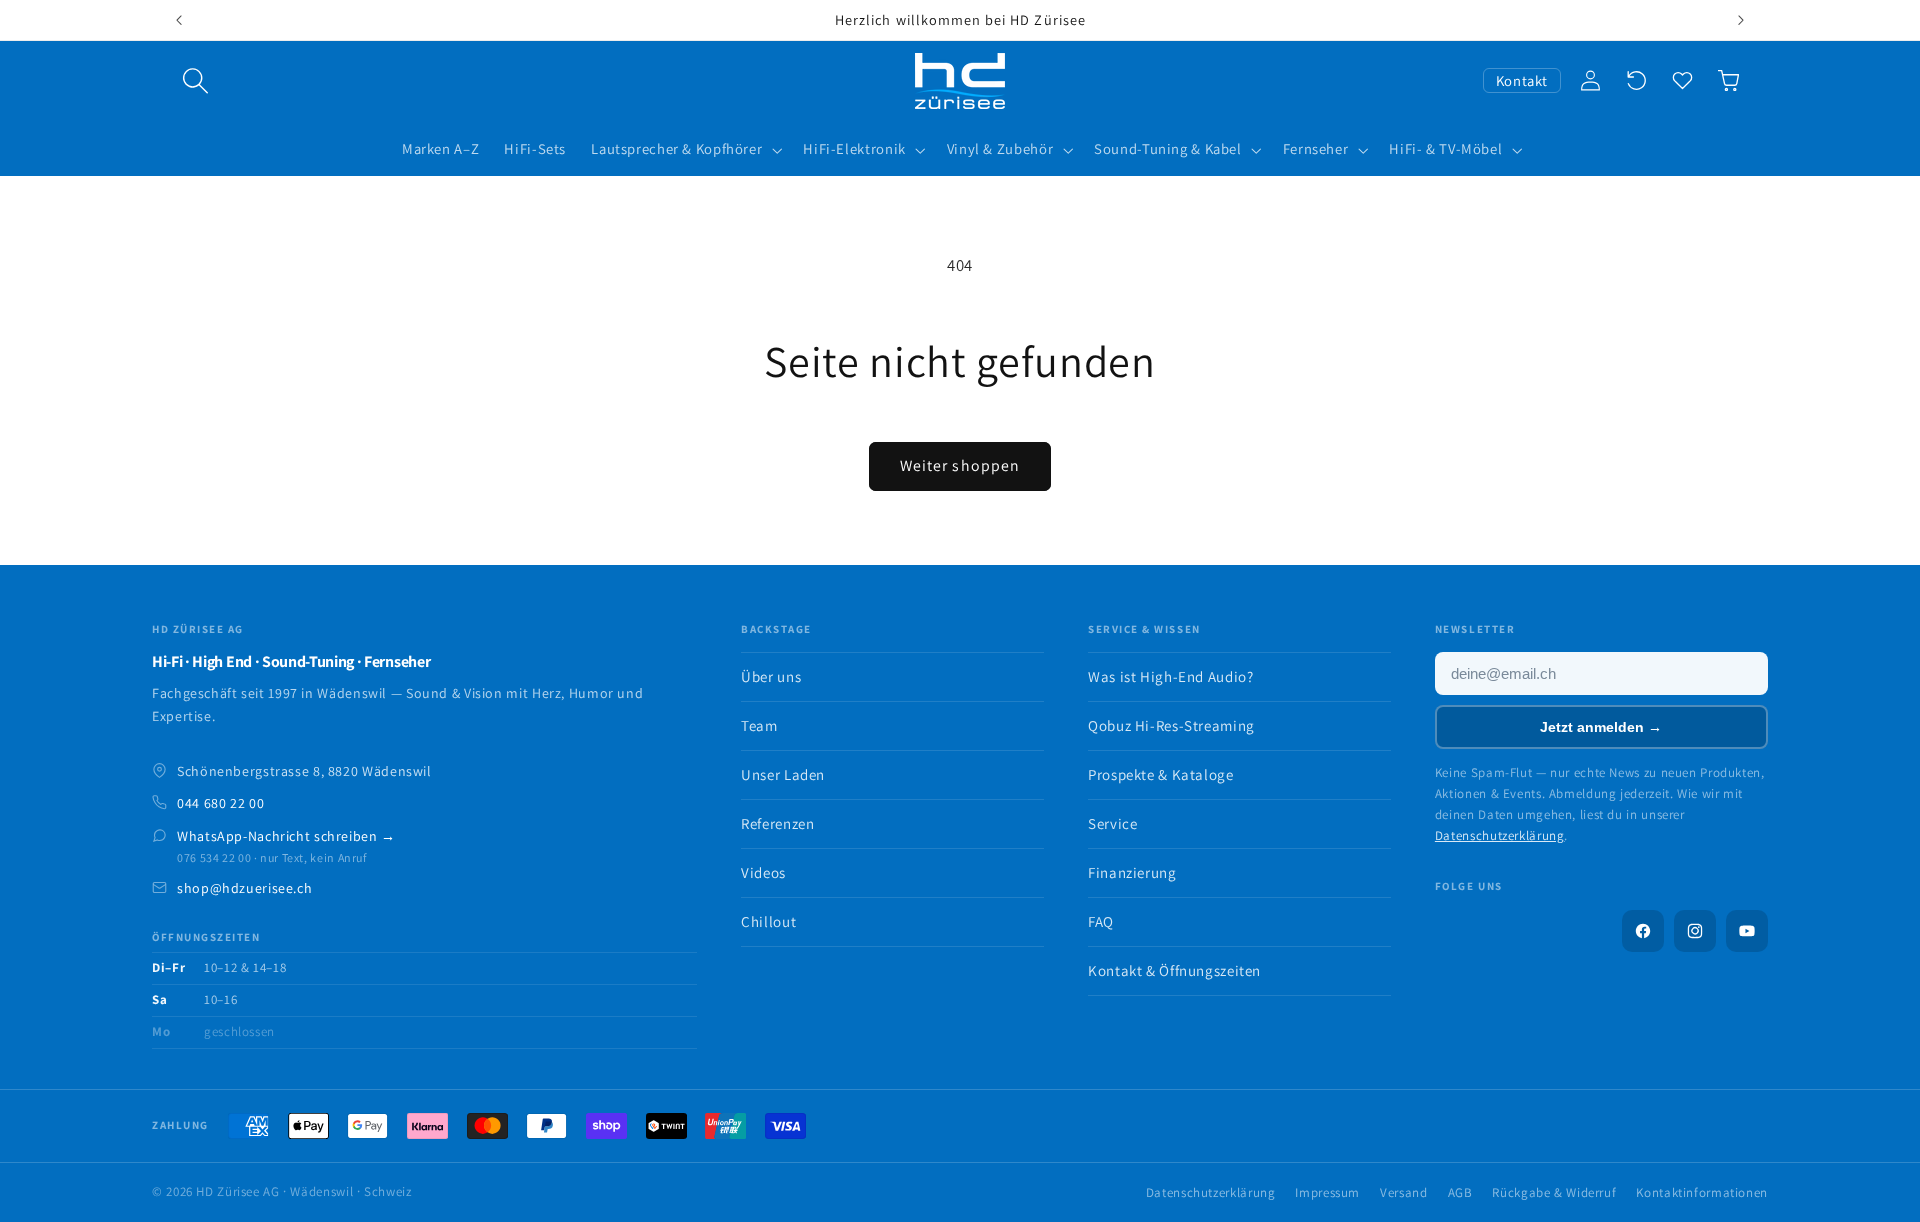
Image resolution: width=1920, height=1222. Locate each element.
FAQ (1101, 921)
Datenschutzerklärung (1500, 835)
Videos (763, 872)
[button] (196, 81)
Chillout (768, 921)
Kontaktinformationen (1702, 1192)
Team (759, 725)
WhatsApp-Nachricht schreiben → (286, 836)
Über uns (771, 676)
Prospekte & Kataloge (1161, 774)
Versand (1403, 1192)
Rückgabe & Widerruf (1554, 1192)
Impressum (1327, 1192)
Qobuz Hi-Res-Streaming (1171, 725)
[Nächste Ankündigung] (1741, 20)
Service (1112, 823)
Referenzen (777, 823)
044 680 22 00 (220, 803)
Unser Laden (783, 774)
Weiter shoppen (960, 465)
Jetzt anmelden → (1601, 727)
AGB (1460, 1192)
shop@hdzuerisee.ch (244, 888)
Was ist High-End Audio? (1171, 676)
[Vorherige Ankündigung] (179, 20)
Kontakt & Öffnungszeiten (1174, 970)
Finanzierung (1132, 872)
